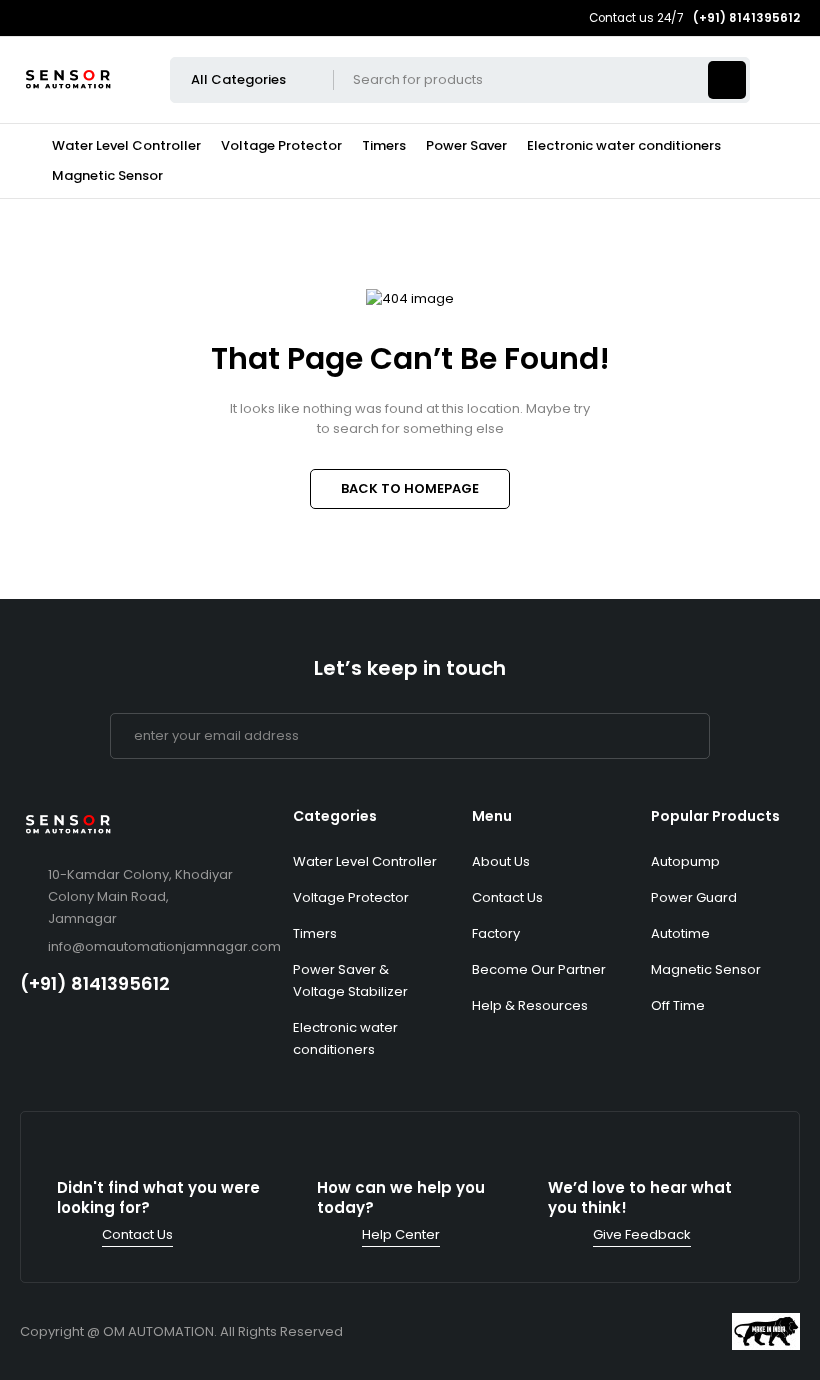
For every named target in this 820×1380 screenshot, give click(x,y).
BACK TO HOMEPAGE (410, 488)
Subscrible (687, 736)
